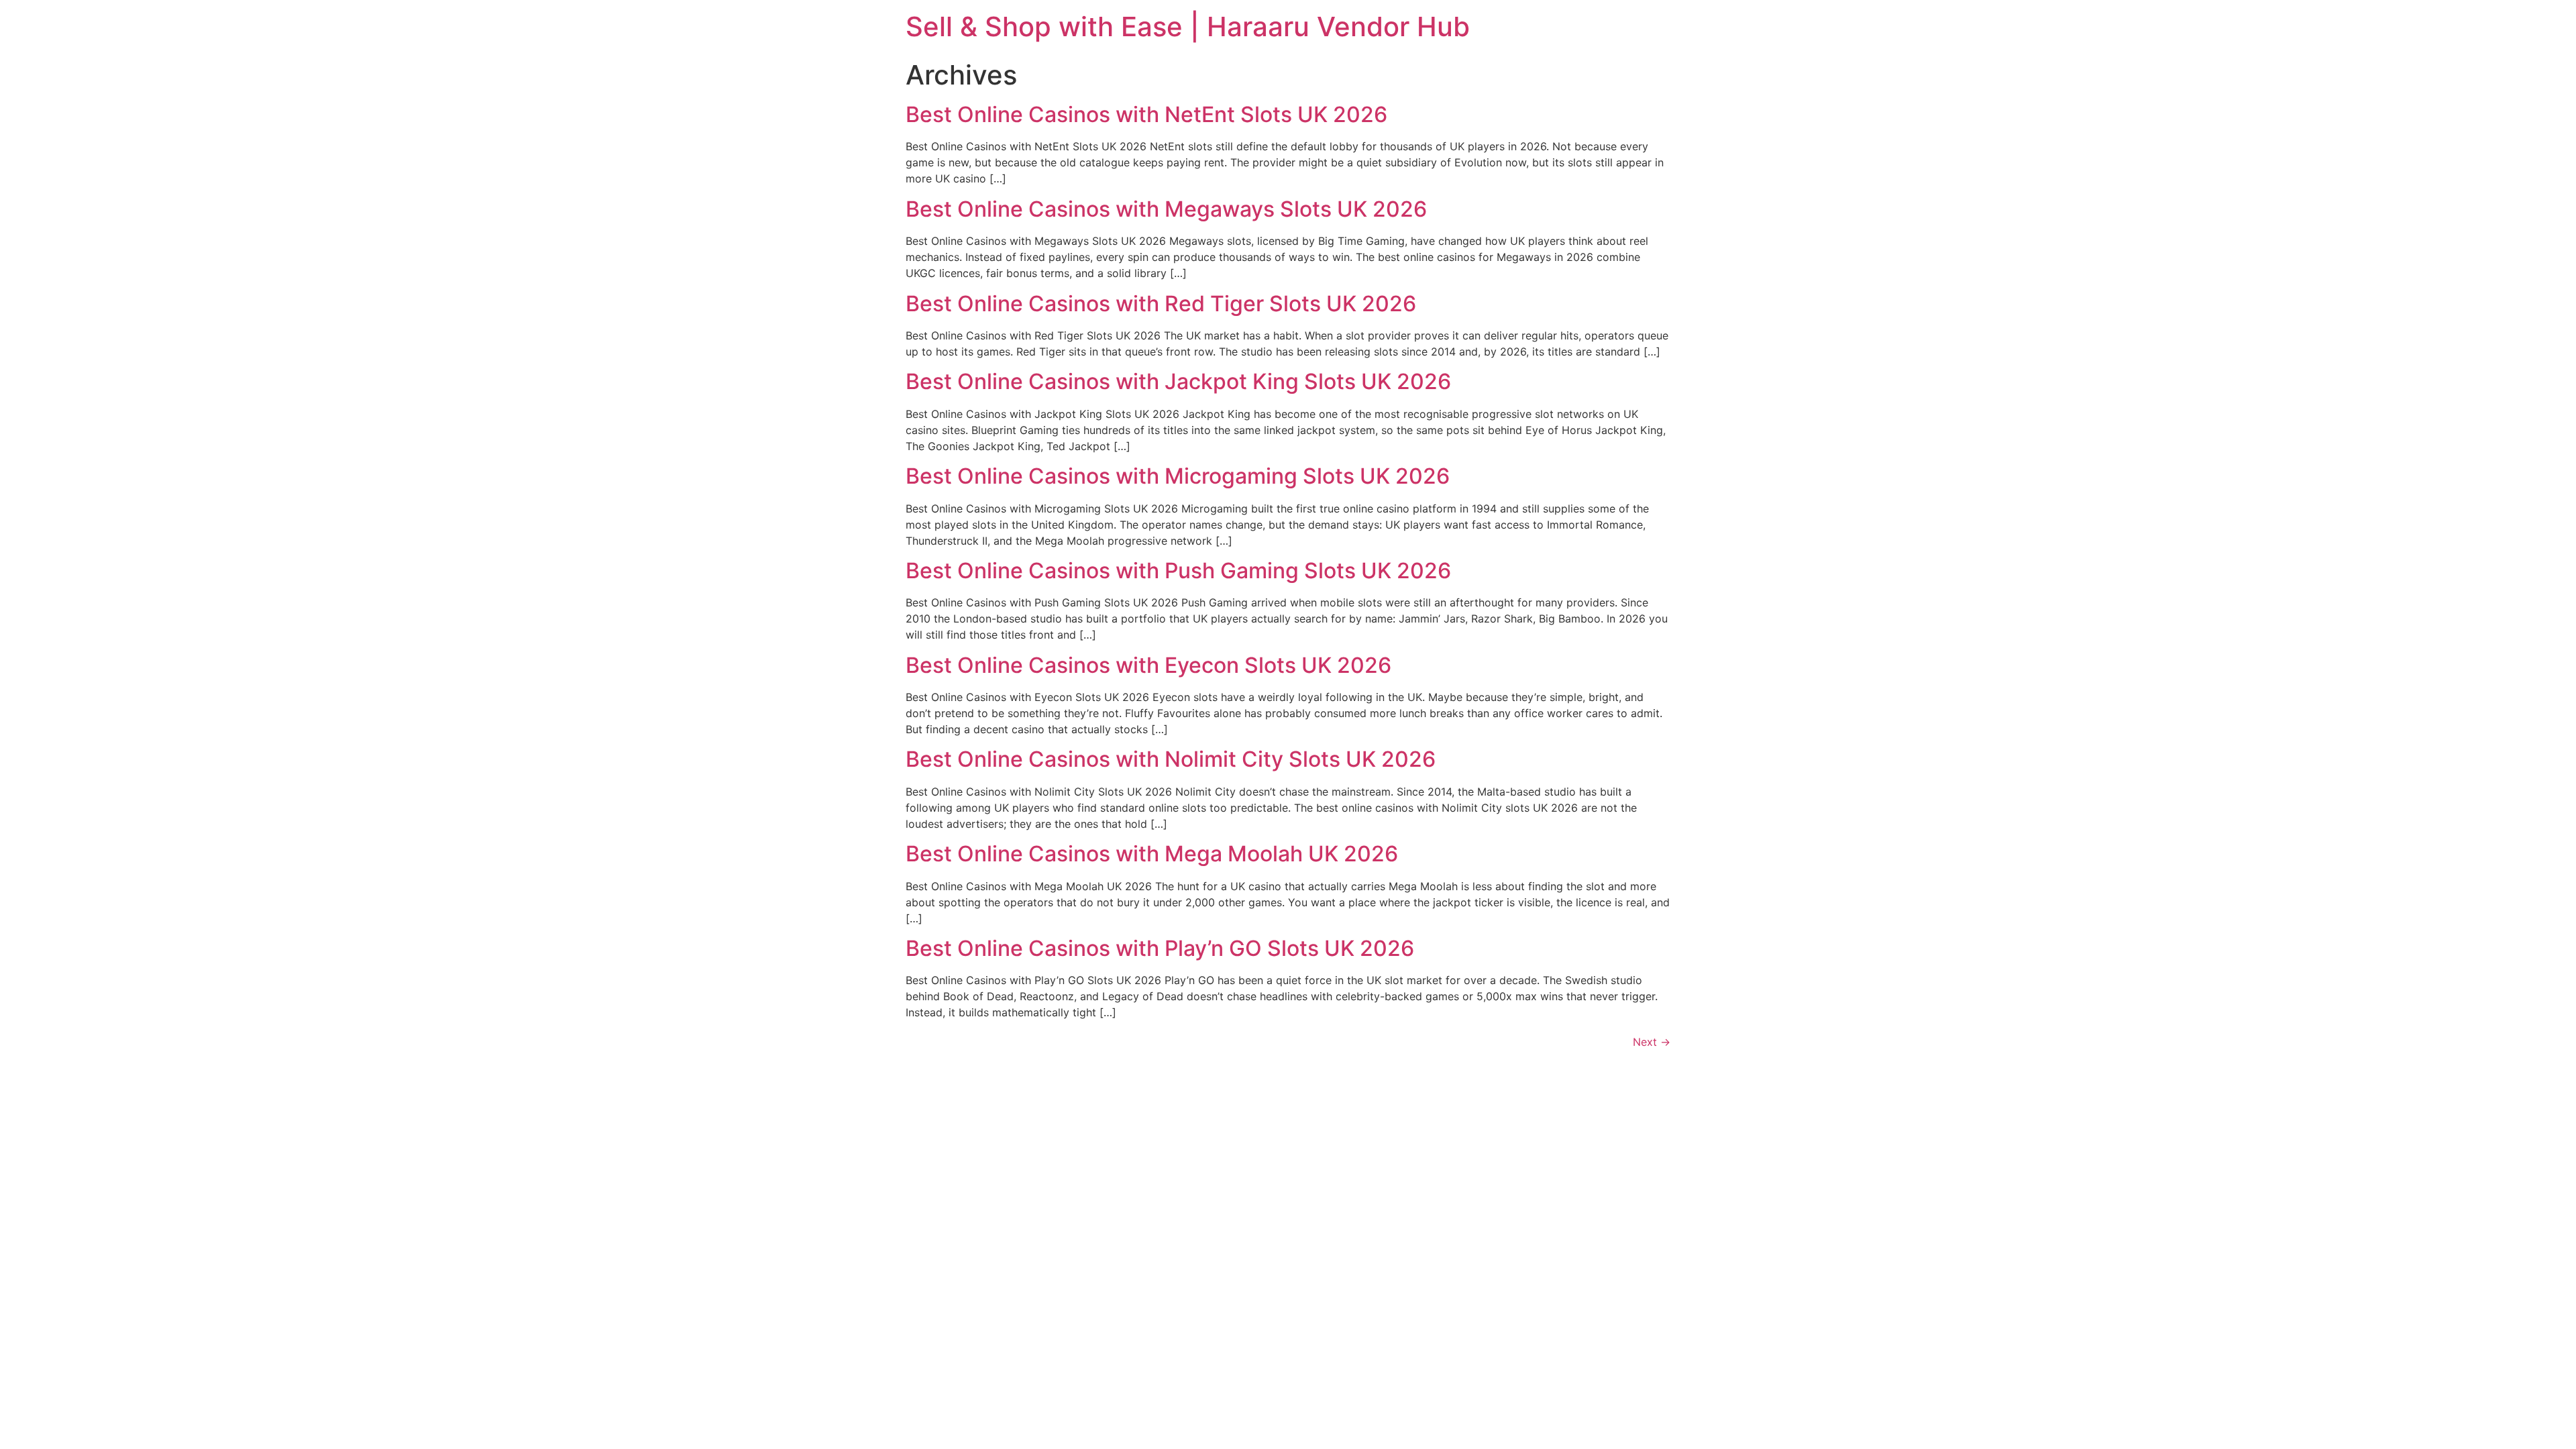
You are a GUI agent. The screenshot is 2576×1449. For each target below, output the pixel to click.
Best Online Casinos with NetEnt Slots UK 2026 (1146, 114)
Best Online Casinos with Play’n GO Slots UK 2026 (1160, 948)
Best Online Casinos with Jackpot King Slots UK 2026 (1178, 381)
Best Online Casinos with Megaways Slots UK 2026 (1166, 209)
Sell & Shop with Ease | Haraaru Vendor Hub (1188, 26)
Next (1652, 1042)
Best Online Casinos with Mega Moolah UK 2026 (1152, 854)
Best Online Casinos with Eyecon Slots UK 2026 (1148, 665)
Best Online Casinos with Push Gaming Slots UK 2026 (1178, 571)
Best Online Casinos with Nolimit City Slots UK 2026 (1171, 759)
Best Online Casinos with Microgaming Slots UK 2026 (1178, 476)
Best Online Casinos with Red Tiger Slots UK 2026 (1161, 304)
